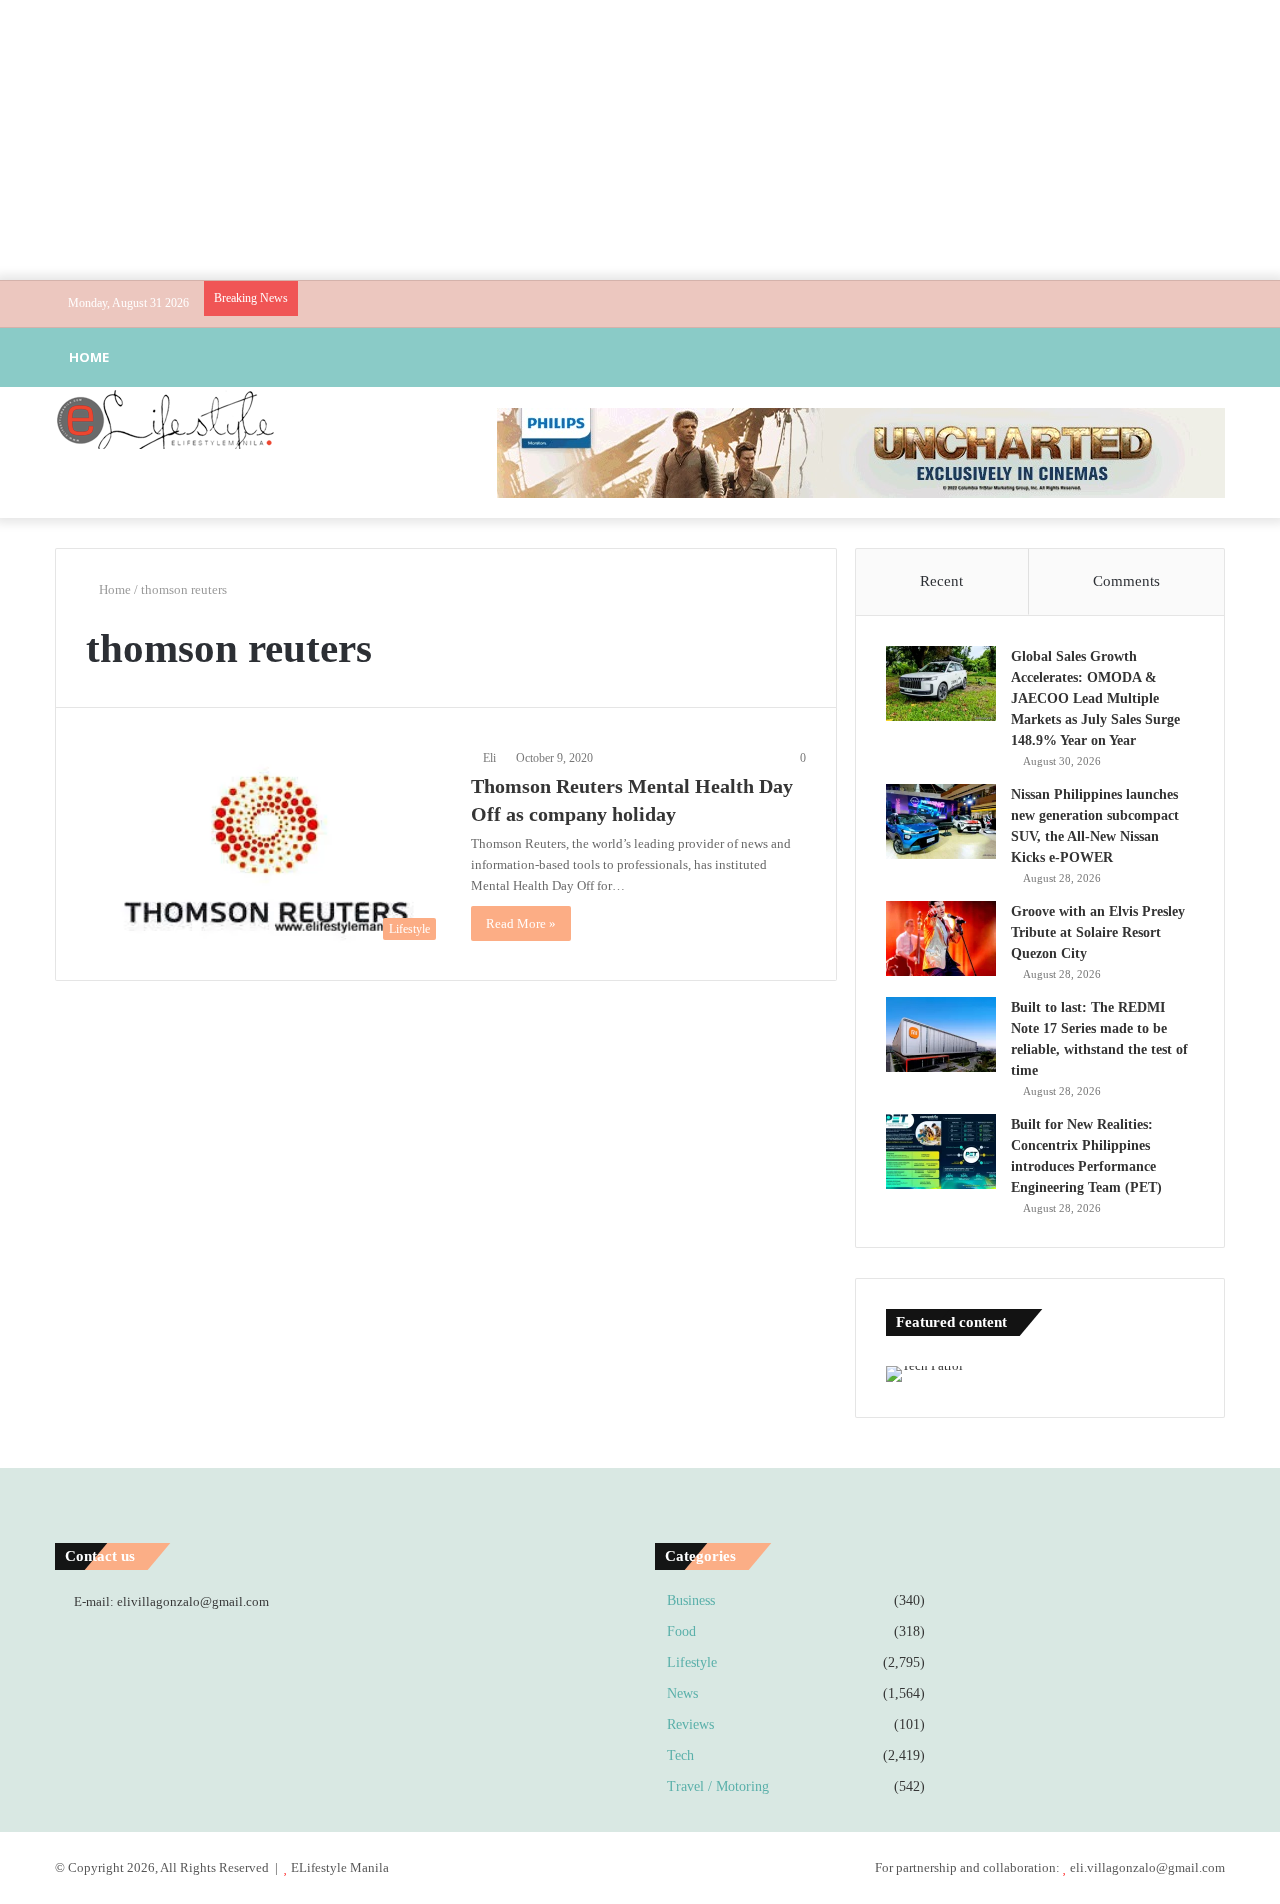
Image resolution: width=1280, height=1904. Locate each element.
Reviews (690, 1724)
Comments (1126, 581)
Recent (941, 581)
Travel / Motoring (718, 1786)
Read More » (521, 923)
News (682, 1693)
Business (691, 1600)
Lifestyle (692, 1662)
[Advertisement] (640, 140)
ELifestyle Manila (340, 1867)
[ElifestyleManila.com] (165, 419)
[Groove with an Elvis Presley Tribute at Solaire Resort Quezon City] (941, 938)
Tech (680, 1755)
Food (681, 1631)
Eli (489, 758)
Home (89, 357)
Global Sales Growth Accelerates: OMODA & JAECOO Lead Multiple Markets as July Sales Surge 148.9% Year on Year (1095, 698)
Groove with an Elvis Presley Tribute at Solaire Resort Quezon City (1098, 932)
